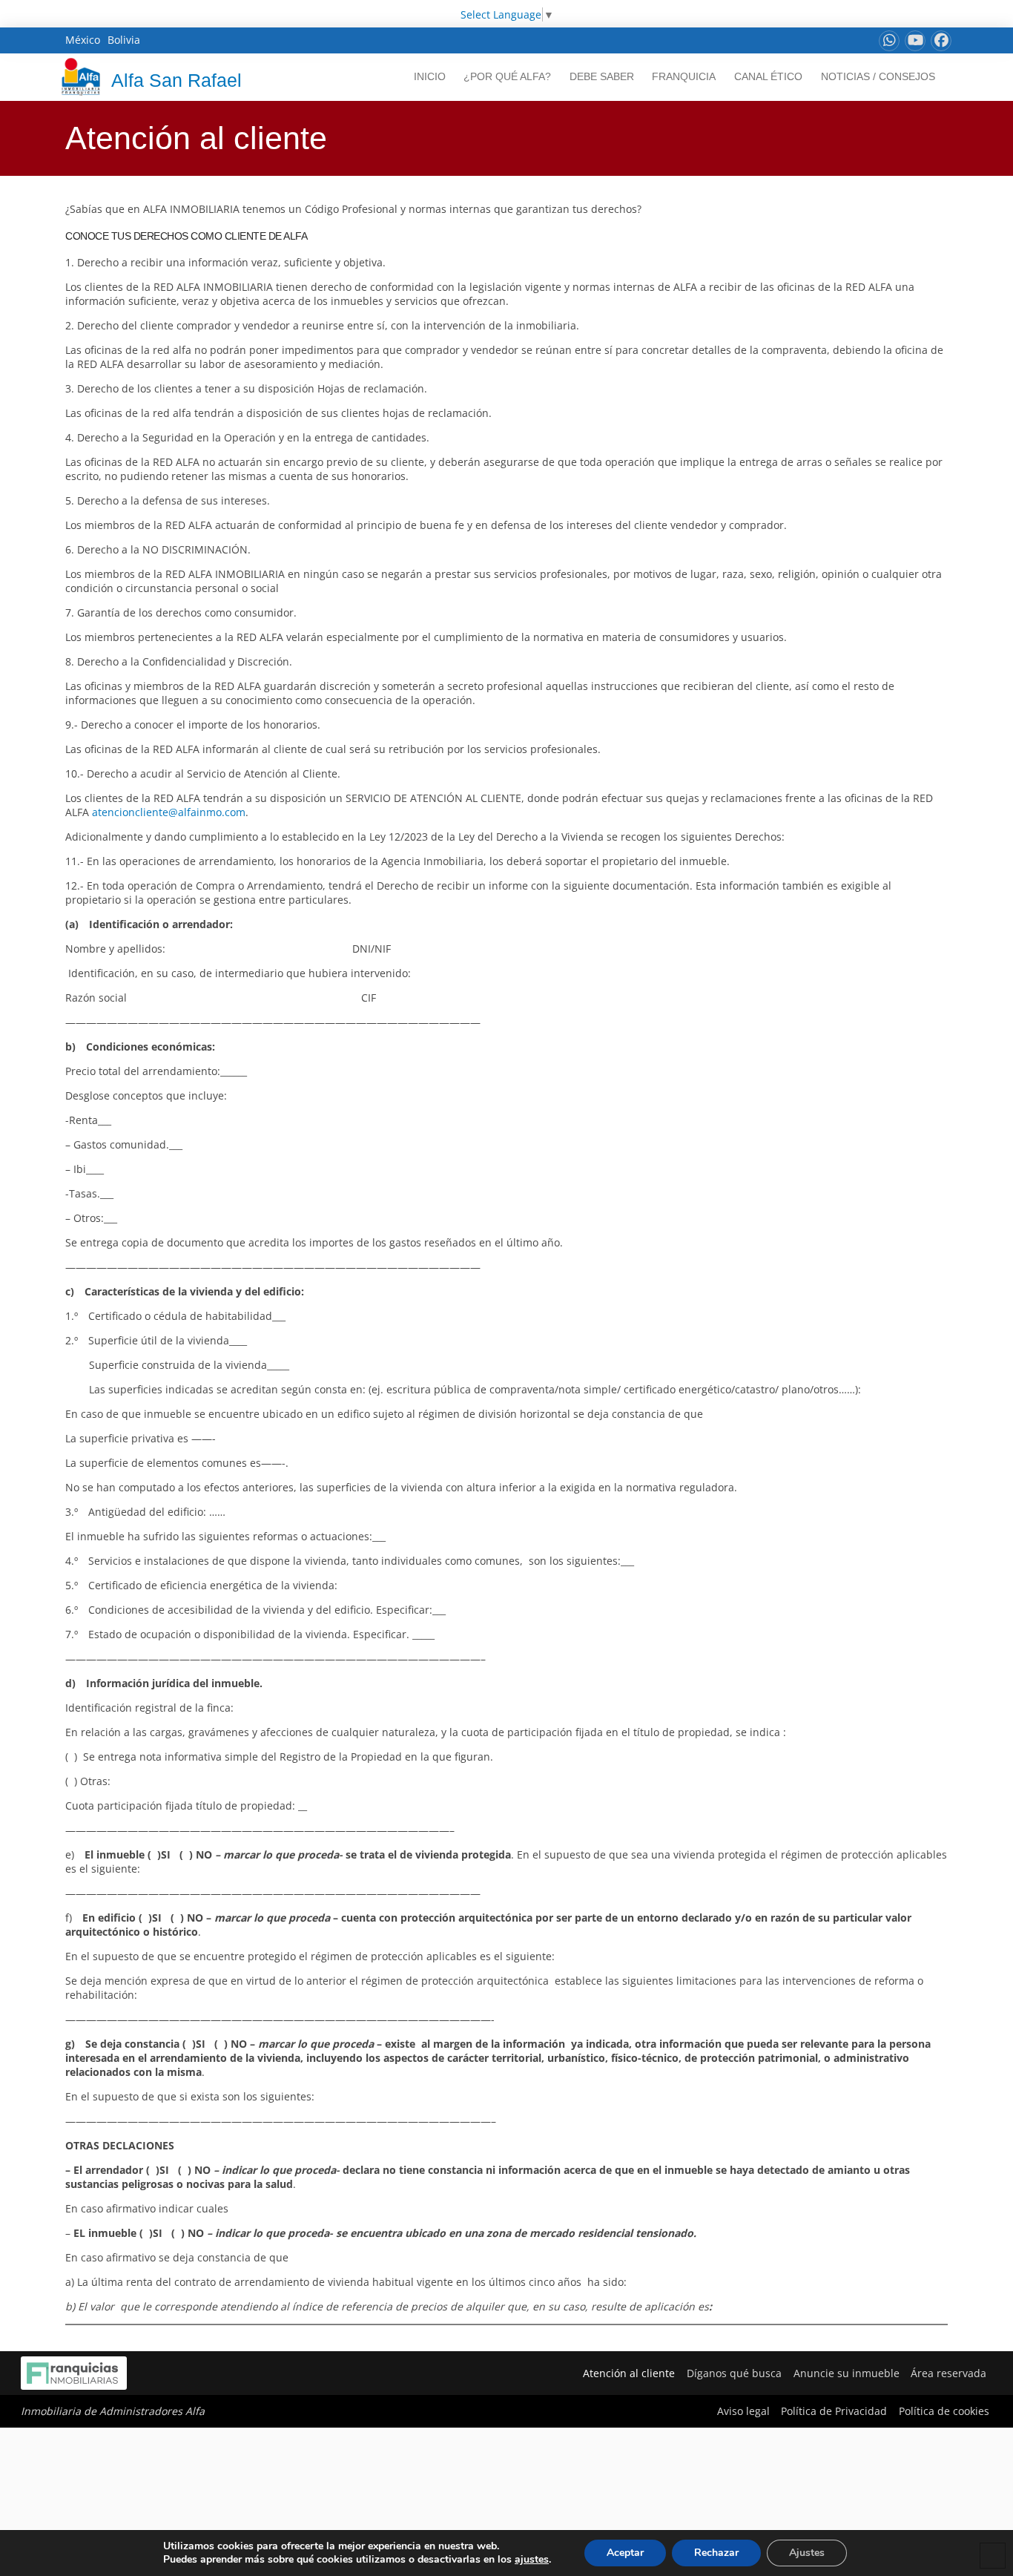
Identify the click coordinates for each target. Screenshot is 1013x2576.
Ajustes (807, 2553)
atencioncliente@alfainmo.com (169, 812)
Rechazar (716, 2553)
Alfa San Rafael (176, 80)
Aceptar (625, 2553)
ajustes (532, 2560)
